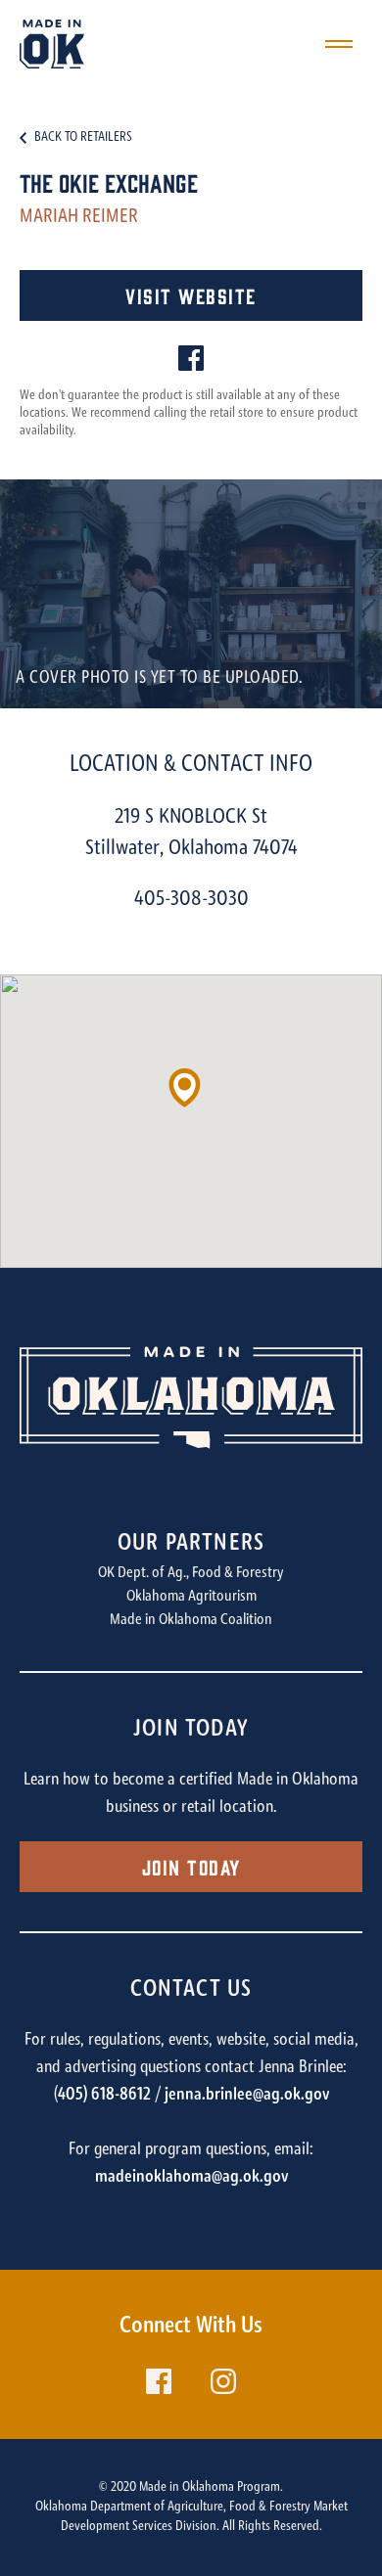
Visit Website (191, 295)
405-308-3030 (191, 900)
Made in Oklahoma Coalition (191, 1620)
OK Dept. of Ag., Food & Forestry (191, 1573)
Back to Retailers (83, 138)
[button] (191, 1096)
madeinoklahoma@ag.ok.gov (191, 2178)
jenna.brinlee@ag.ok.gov (247, 2096)
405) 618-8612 (104, 2096)
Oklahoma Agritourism (191, 1597)
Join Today (191, 1866)
